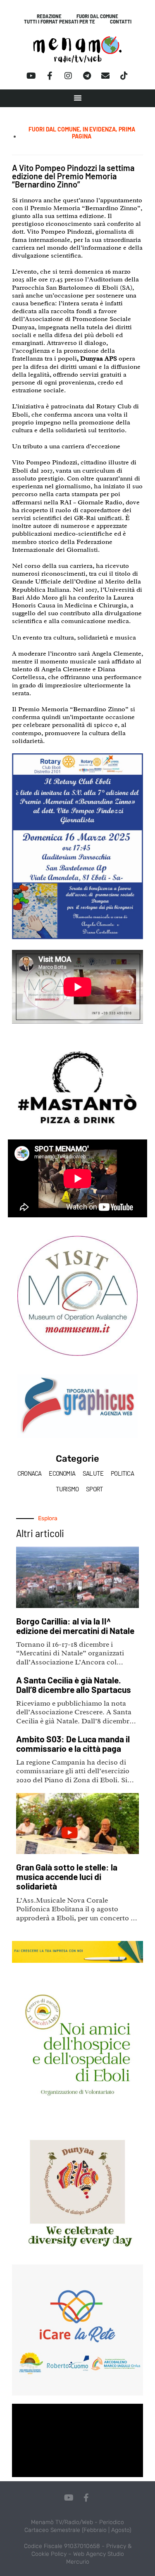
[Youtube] (31, 76)
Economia (62, 1473)
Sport (94, 1489)
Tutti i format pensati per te (60, 22)
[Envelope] (105, 76)
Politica (122, 1473)
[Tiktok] (124, 76)
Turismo (67, 1489)
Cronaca (29, 1473)
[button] (78, 98)
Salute (93, 1473)
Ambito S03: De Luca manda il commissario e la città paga (73, 1744)
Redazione (49, 16)
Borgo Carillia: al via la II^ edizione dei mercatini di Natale (75, 1626)
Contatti (121, 22)
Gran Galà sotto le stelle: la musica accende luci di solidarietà (67, 1876)
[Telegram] (87, 76)
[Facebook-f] (50, 76)
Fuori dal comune (97, 16)
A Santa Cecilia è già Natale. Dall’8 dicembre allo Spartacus (74, 1685)
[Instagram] (68, 76)
